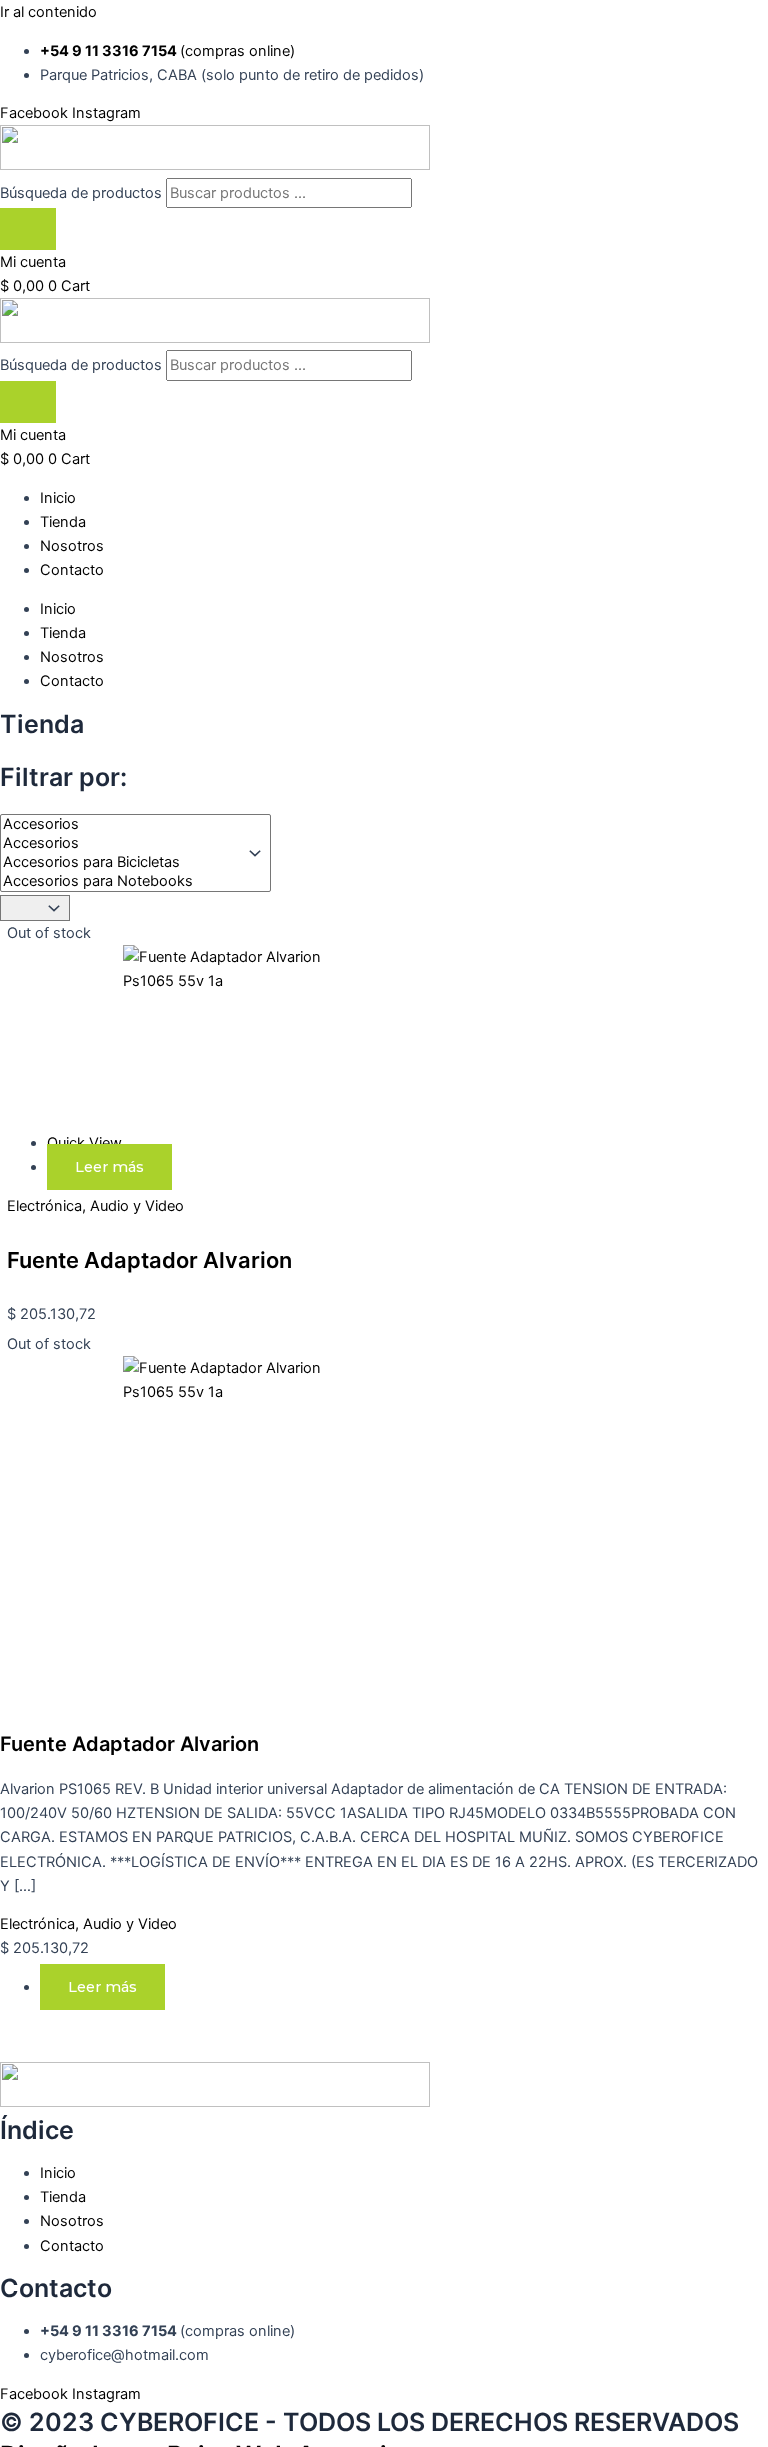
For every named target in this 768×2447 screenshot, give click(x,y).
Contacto (72, 570)
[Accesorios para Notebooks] (121, 881)
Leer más (109, 1167)
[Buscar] (28, 229)
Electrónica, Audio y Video (95, 1206)
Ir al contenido (48, 12)
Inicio (58, 498)
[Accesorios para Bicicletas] (121, 862)
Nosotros (72, 546)
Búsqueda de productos (83, 193)
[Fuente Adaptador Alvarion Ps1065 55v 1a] (188, 981)
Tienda (63, 522)
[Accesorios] (121, 824)
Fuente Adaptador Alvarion (149, 1260)
